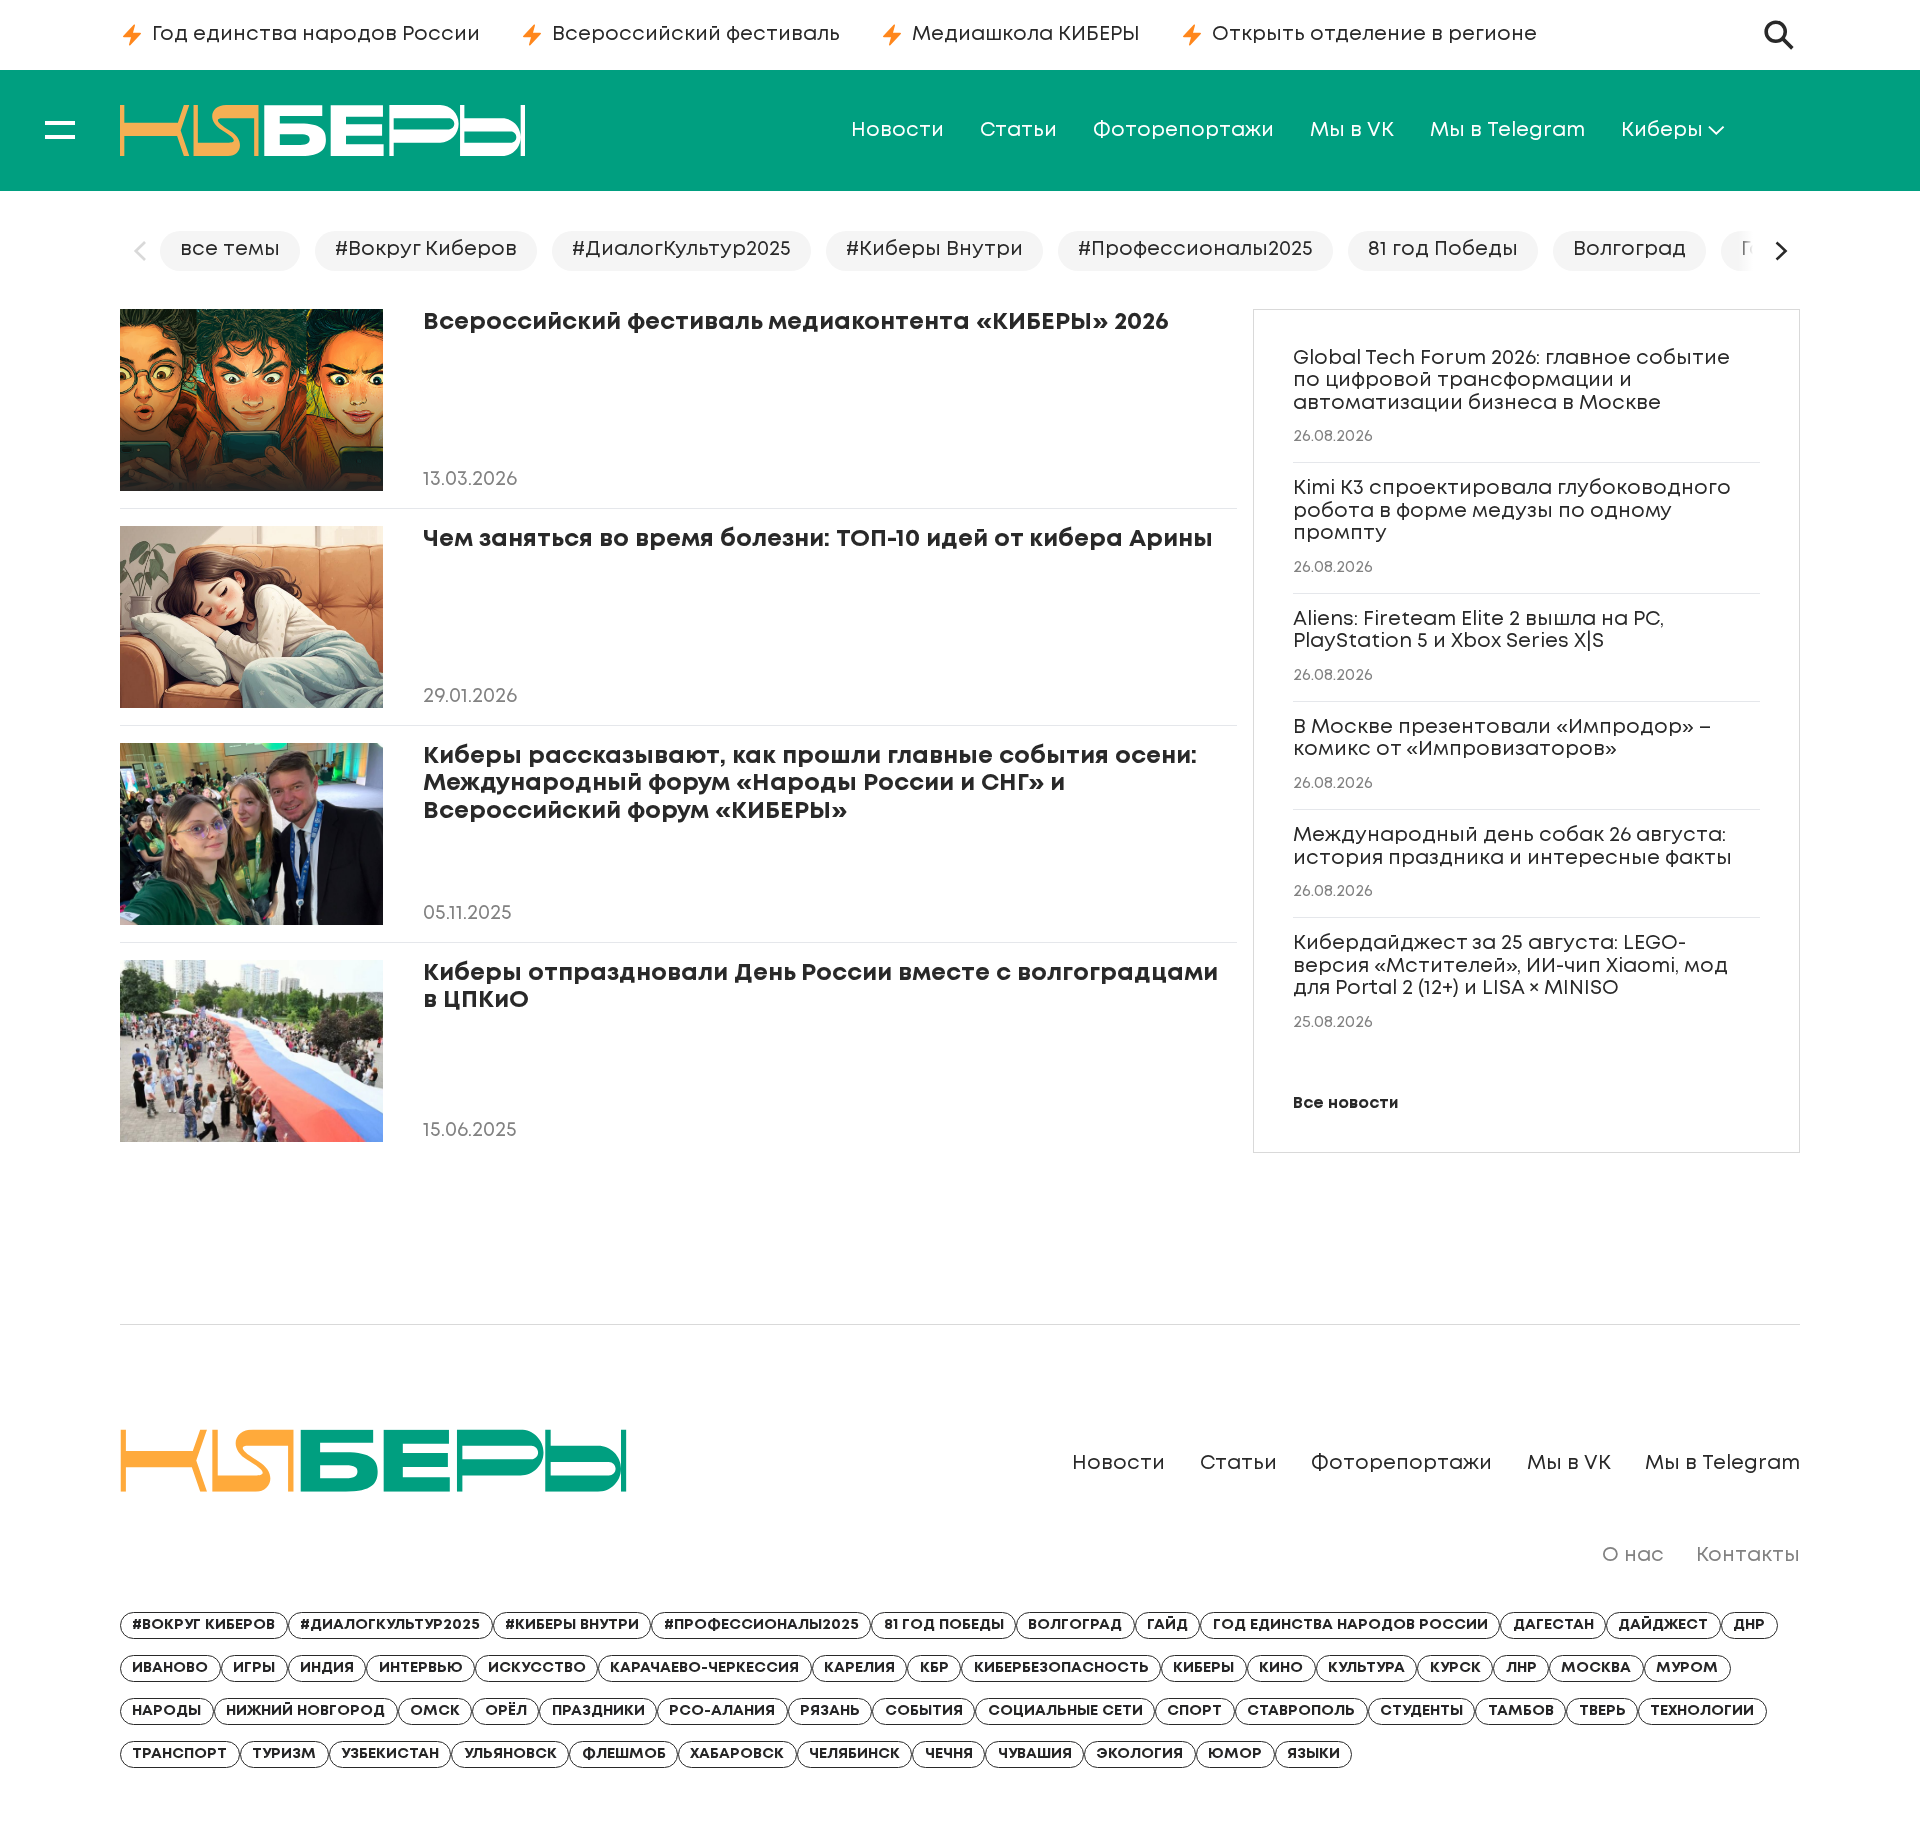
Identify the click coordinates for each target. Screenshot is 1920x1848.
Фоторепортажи (1183, 130)
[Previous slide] (140, 251)
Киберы (1662, 130)
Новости (897, 130)
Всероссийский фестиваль (696, 34)
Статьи (1018, 130)
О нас (1633, 1555)
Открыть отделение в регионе (1374, 34)
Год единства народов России (316, 34)
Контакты (1748, 1555)
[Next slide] (1780, 251)
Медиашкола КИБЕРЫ (1026, 34)
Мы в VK (1352, 130)
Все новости (1346, 1103)
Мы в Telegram (1507, 130)
